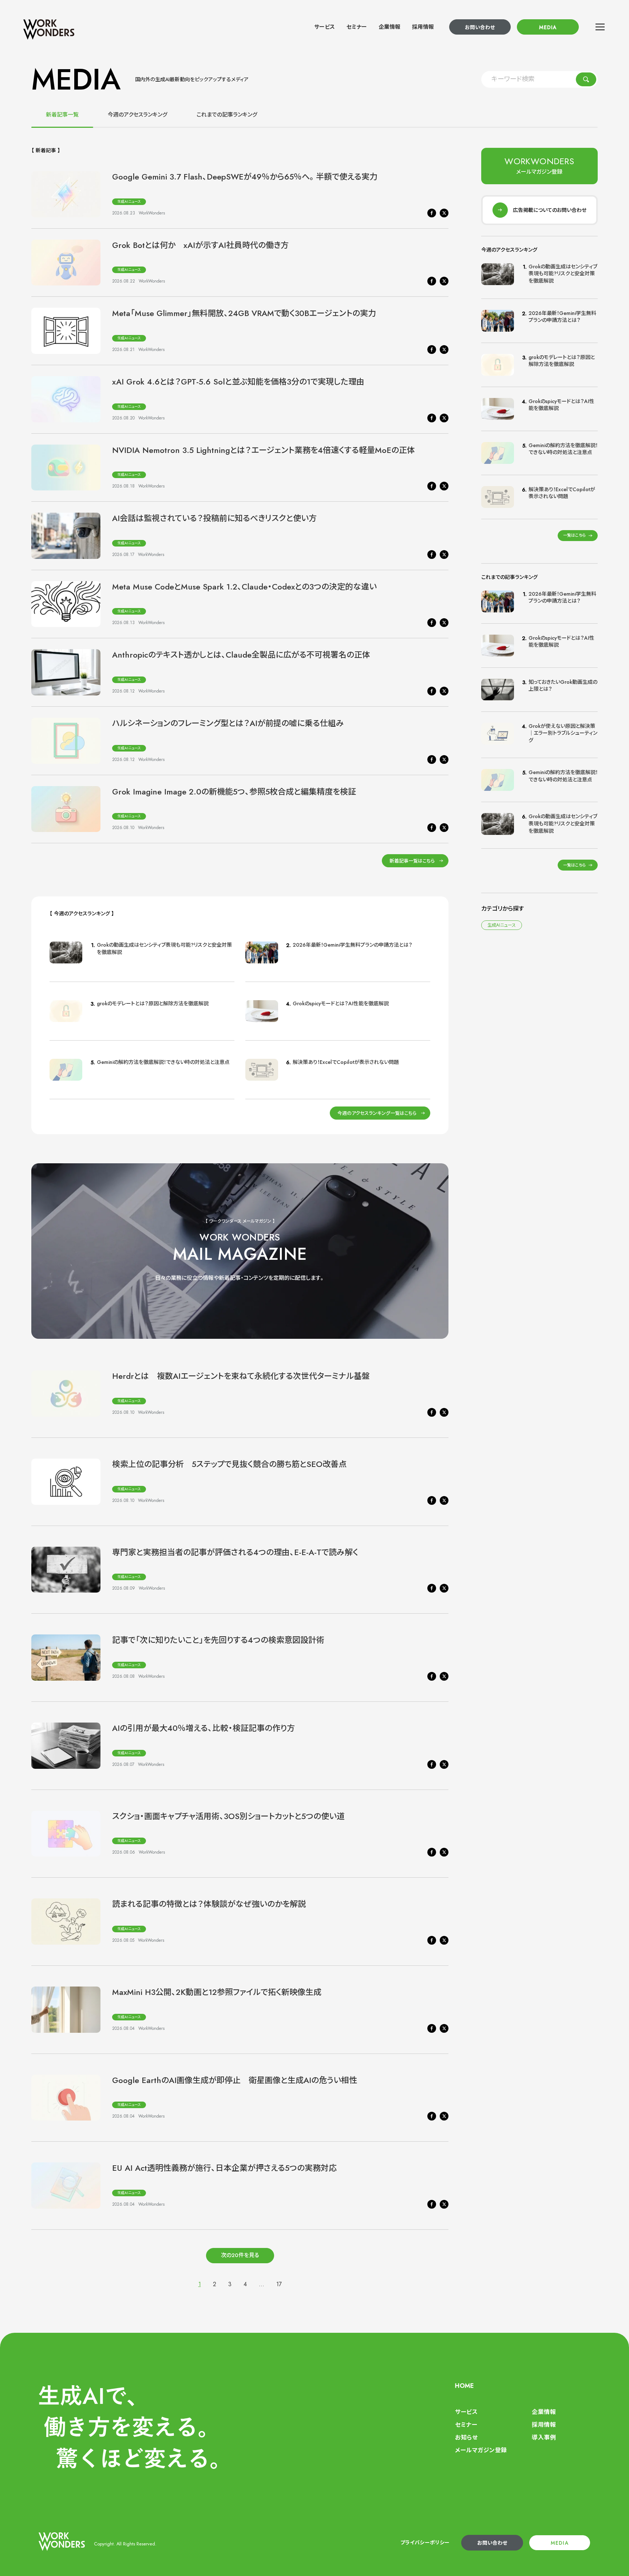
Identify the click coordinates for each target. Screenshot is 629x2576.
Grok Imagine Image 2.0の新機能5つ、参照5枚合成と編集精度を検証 (234, 792)
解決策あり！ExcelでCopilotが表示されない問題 (346, 1062)
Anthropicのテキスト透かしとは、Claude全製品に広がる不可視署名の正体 (241, 655)
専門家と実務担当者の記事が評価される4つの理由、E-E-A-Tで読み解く (235, 1552)
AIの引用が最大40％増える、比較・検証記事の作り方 (203, 1728)
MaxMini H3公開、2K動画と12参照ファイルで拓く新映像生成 (217, 1992)
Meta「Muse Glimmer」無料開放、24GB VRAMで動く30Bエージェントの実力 (244, 313)
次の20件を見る (240, 2255)
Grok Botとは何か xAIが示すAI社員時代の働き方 (200, 245)
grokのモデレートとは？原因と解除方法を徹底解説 (153, 1003)
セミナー (357, 27)
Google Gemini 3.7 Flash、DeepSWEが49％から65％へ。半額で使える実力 (245, 177)
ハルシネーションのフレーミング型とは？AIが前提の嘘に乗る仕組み (228, 723)
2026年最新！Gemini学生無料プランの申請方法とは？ (353, 945)
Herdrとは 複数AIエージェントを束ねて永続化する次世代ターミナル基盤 (241, 1376)
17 (279, 2284)
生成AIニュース (129, 202)
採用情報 (423, 27)
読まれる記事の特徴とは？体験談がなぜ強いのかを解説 (209, 1904)
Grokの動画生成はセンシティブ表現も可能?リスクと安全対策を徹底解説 (164, 948)
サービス (325, 27)
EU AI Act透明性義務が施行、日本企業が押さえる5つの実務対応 (224, 2168)
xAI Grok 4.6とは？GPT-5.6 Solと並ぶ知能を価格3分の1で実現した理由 (238, 382)
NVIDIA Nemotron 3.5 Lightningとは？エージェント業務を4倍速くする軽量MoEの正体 (264, 450)
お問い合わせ (480, 27)
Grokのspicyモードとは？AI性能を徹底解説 (341, 1003)
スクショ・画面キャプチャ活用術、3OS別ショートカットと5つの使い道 (228, 1816)
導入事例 (544, 2437)
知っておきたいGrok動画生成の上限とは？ (563, 686)
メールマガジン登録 (481, 2450)
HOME (464, 2386)
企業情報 (389, 27)
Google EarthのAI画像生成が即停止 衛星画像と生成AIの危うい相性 (235, 2080)
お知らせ (466, 2437)
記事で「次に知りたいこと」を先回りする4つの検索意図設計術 (218, 1640)
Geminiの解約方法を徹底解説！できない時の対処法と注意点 (163, 1062)
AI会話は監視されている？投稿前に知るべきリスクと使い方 (214, 518)
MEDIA (548, 27)
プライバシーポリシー (425, 2543)
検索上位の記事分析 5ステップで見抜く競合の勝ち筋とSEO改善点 (229, 1464)
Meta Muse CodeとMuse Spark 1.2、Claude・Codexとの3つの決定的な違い (244, 587)
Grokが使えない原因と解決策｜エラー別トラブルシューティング (563, 733)
